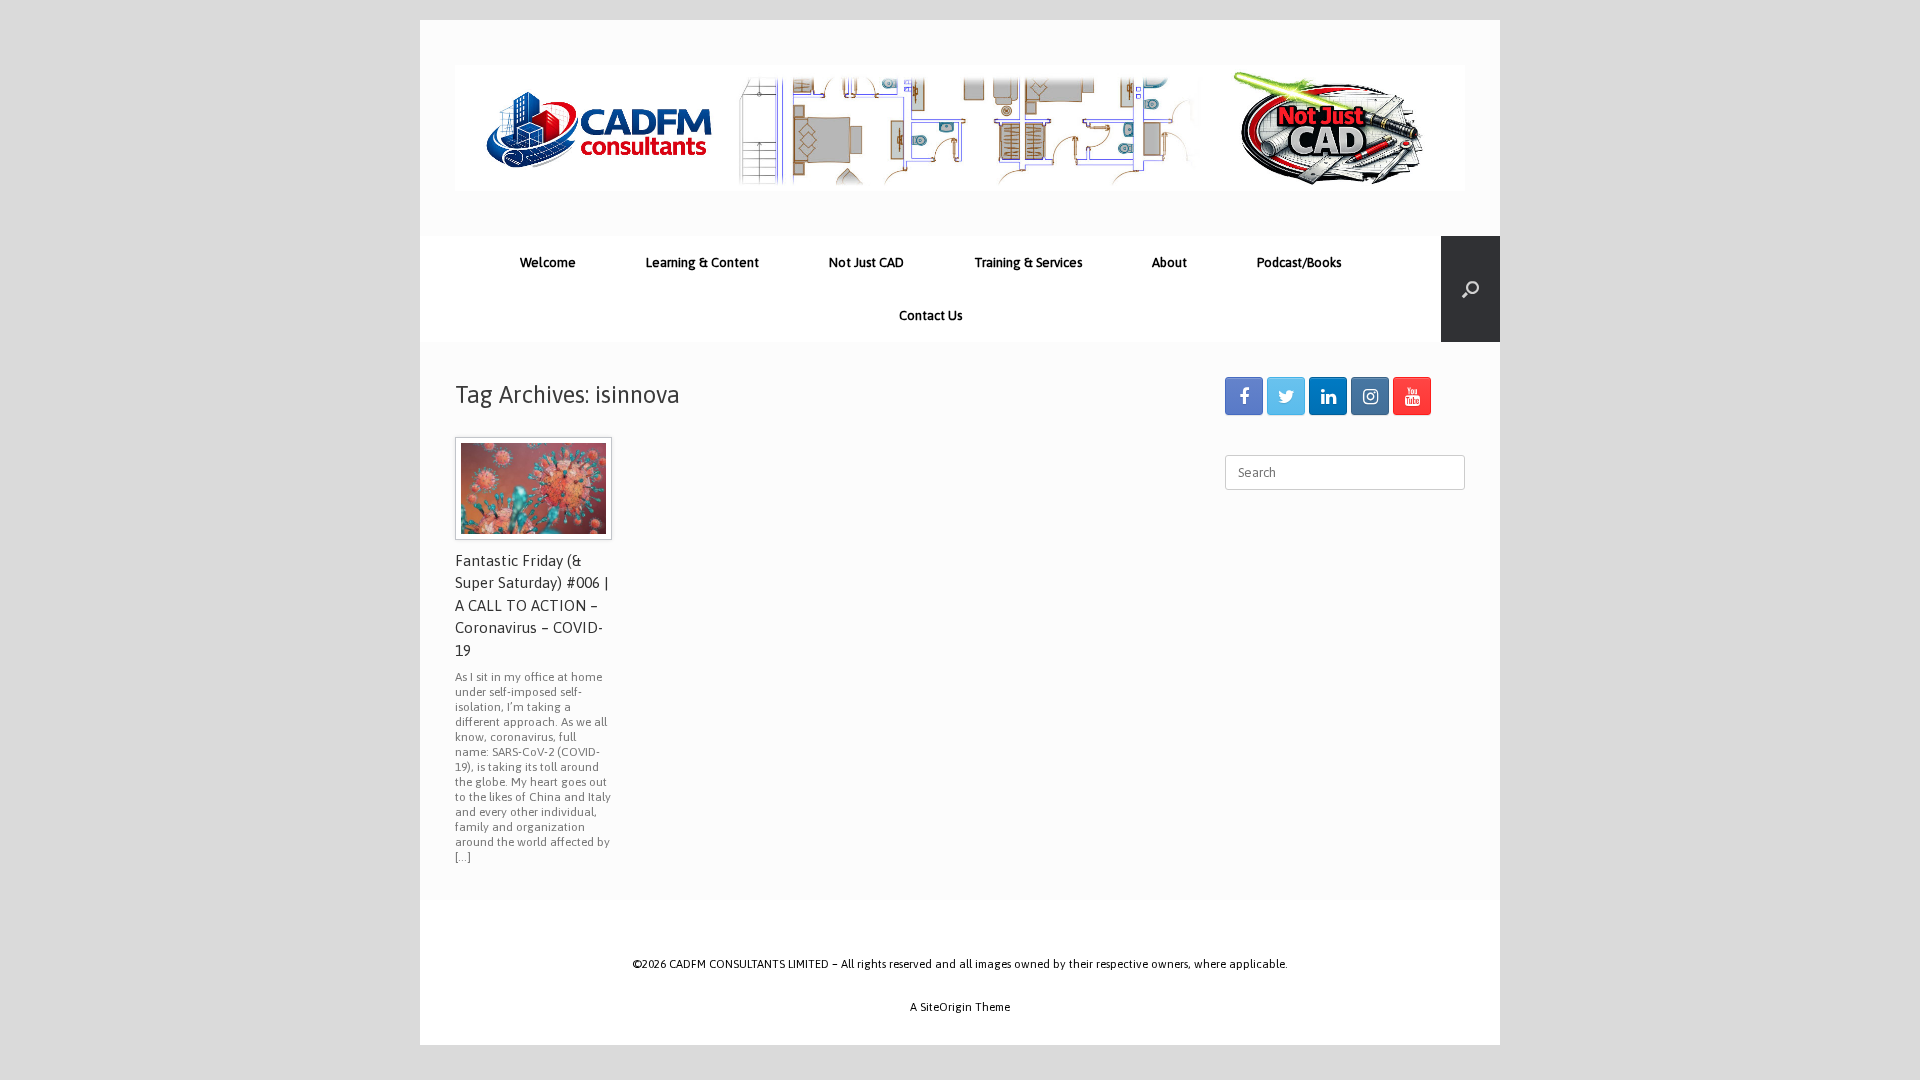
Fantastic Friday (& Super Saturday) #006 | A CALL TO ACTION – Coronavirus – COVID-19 (532, 605)
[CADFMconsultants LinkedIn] (1328, 396)
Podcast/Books (1299, 262)
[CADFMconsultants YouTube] (1412, 396)
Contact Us (930, 315)
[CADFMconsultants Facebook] (1244, 396)
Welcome (548, 262)
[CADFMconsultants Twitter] (1286, 396)
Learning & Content (702, 262)
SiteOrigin (946, 1006)
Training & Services (1028, 262)
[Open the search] (1470, 289)
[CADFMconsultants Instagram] (1370, 396)
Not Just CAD (866, 262)
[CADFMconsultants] (960, 128)
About (1169, 262)
